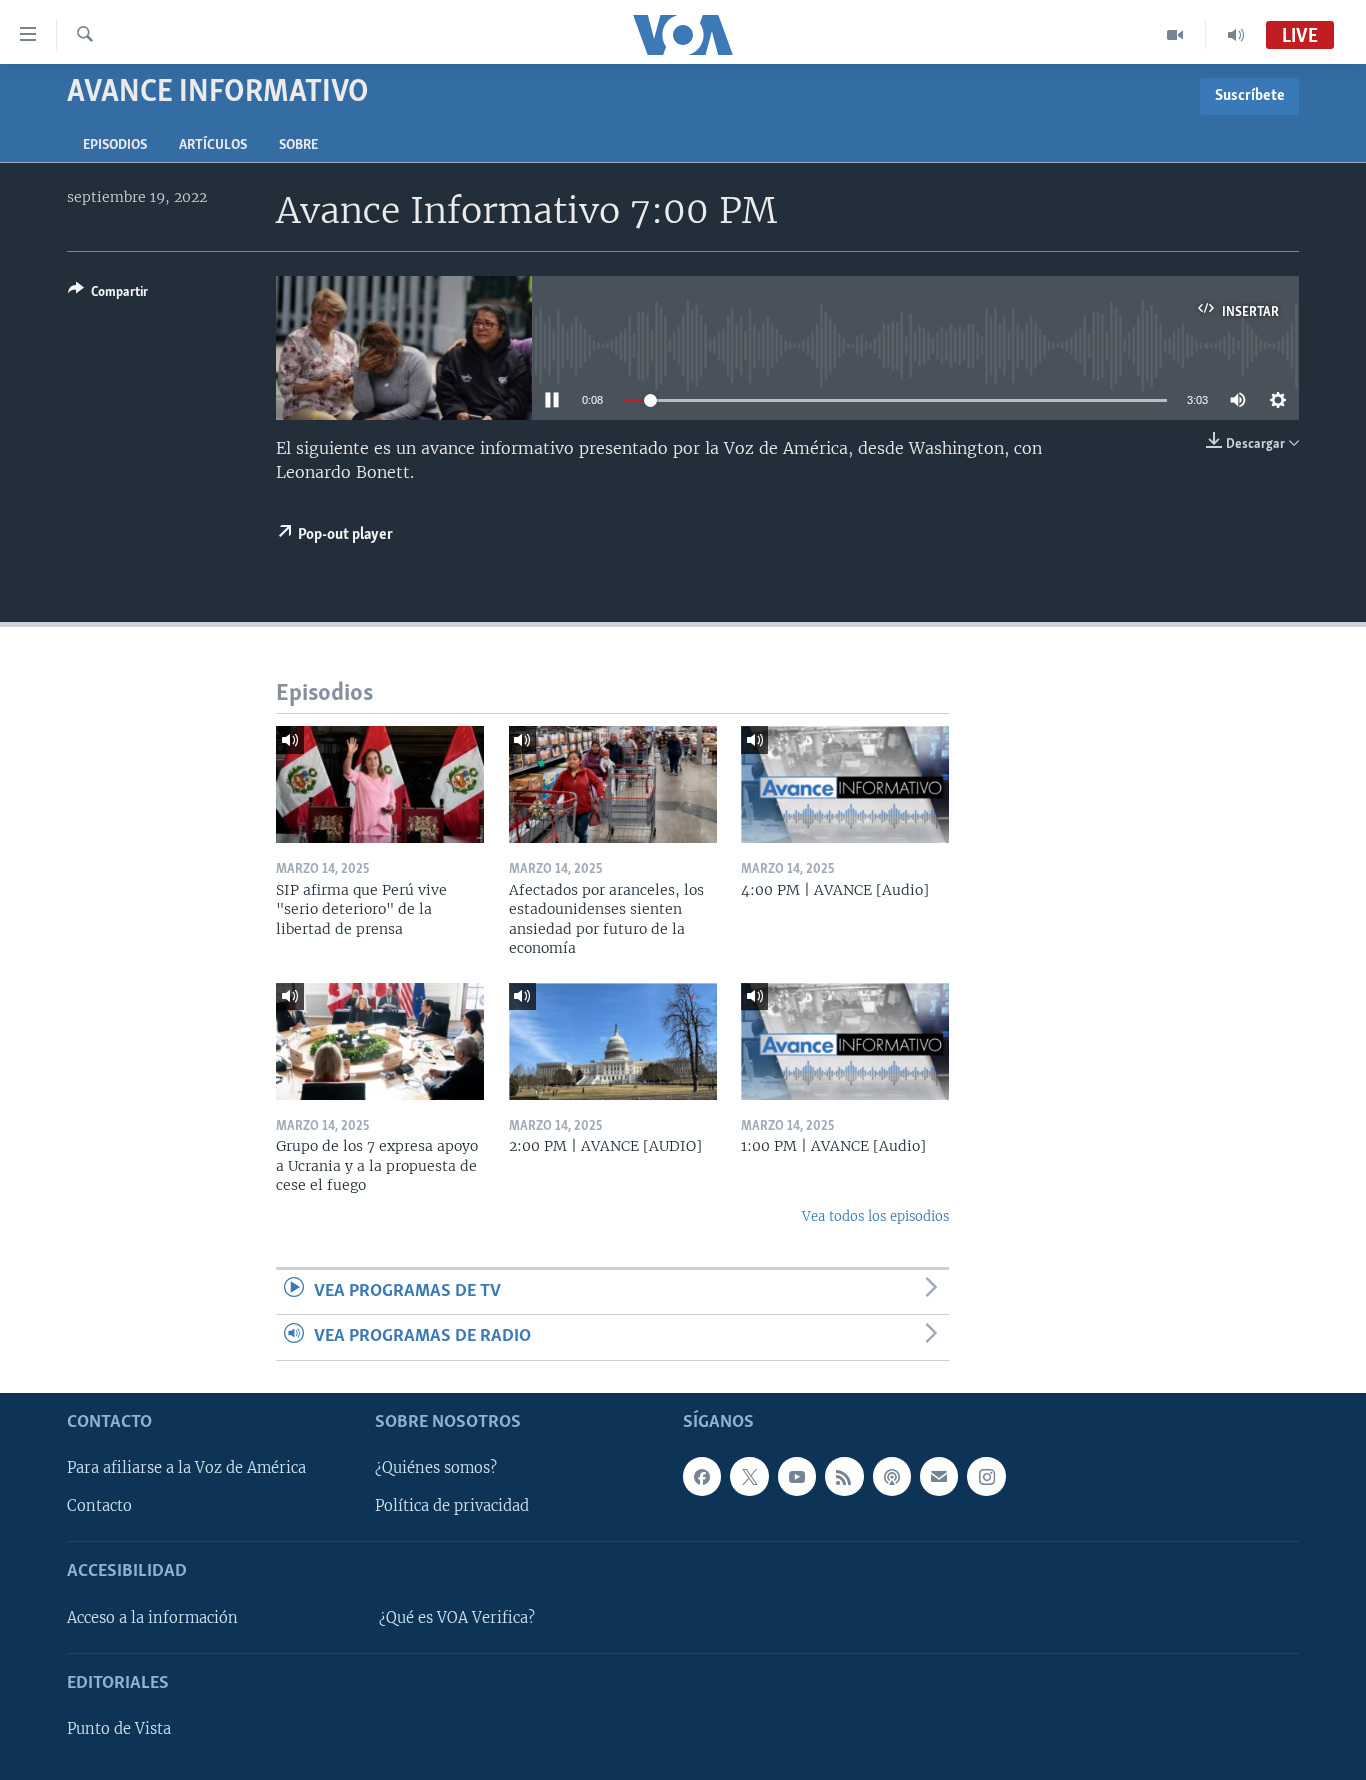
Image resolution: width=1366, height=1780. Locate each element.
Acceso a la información (152, 1618)
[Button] (108, 295)
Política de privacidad (452, 1506)
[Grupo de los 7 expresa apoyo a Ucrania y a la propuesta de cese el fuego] (380, 1041)
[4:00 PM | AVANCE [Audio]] (845, 784)
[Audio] (1236, 35)
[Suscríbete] (939, 1476)
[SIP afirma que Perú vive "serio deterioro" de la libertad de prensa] (380, 784)
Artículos (213, 145)
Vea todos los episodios (875, 1216)
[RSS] (844, 1476)
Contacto (99, 1506)
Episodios (115, 145)
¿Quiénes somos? (436, 1468)
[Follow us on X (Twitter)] (749, 1476)
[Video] (1175, 35)
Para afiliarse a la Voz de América (186, 1468)
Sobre (298, 145)
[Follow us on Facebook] (702, 1476)
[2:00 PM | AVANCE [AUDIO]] (613, 1041)
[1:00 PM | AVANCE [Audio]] (845, 1041)
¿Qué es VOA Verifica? (457, 1618)
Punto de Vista (119, 1729)
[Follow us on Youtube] (797, 1476)
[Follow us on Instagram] (986, 1476)
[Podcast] (892, 1476)
